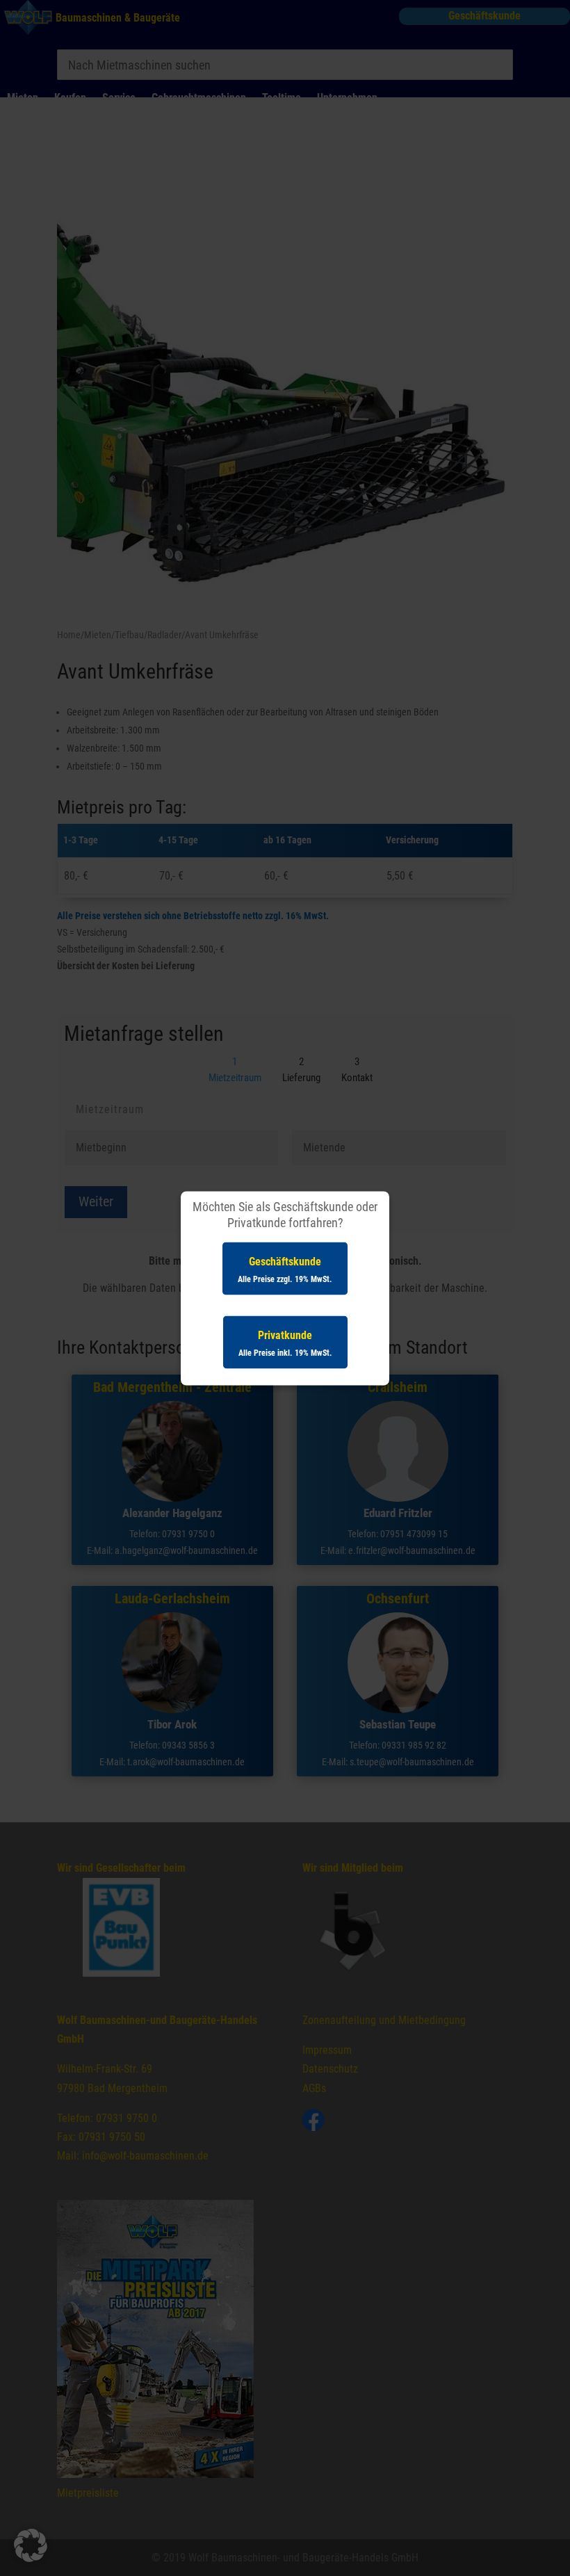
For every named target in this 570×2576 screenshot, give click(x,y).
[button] (31, 2545)
